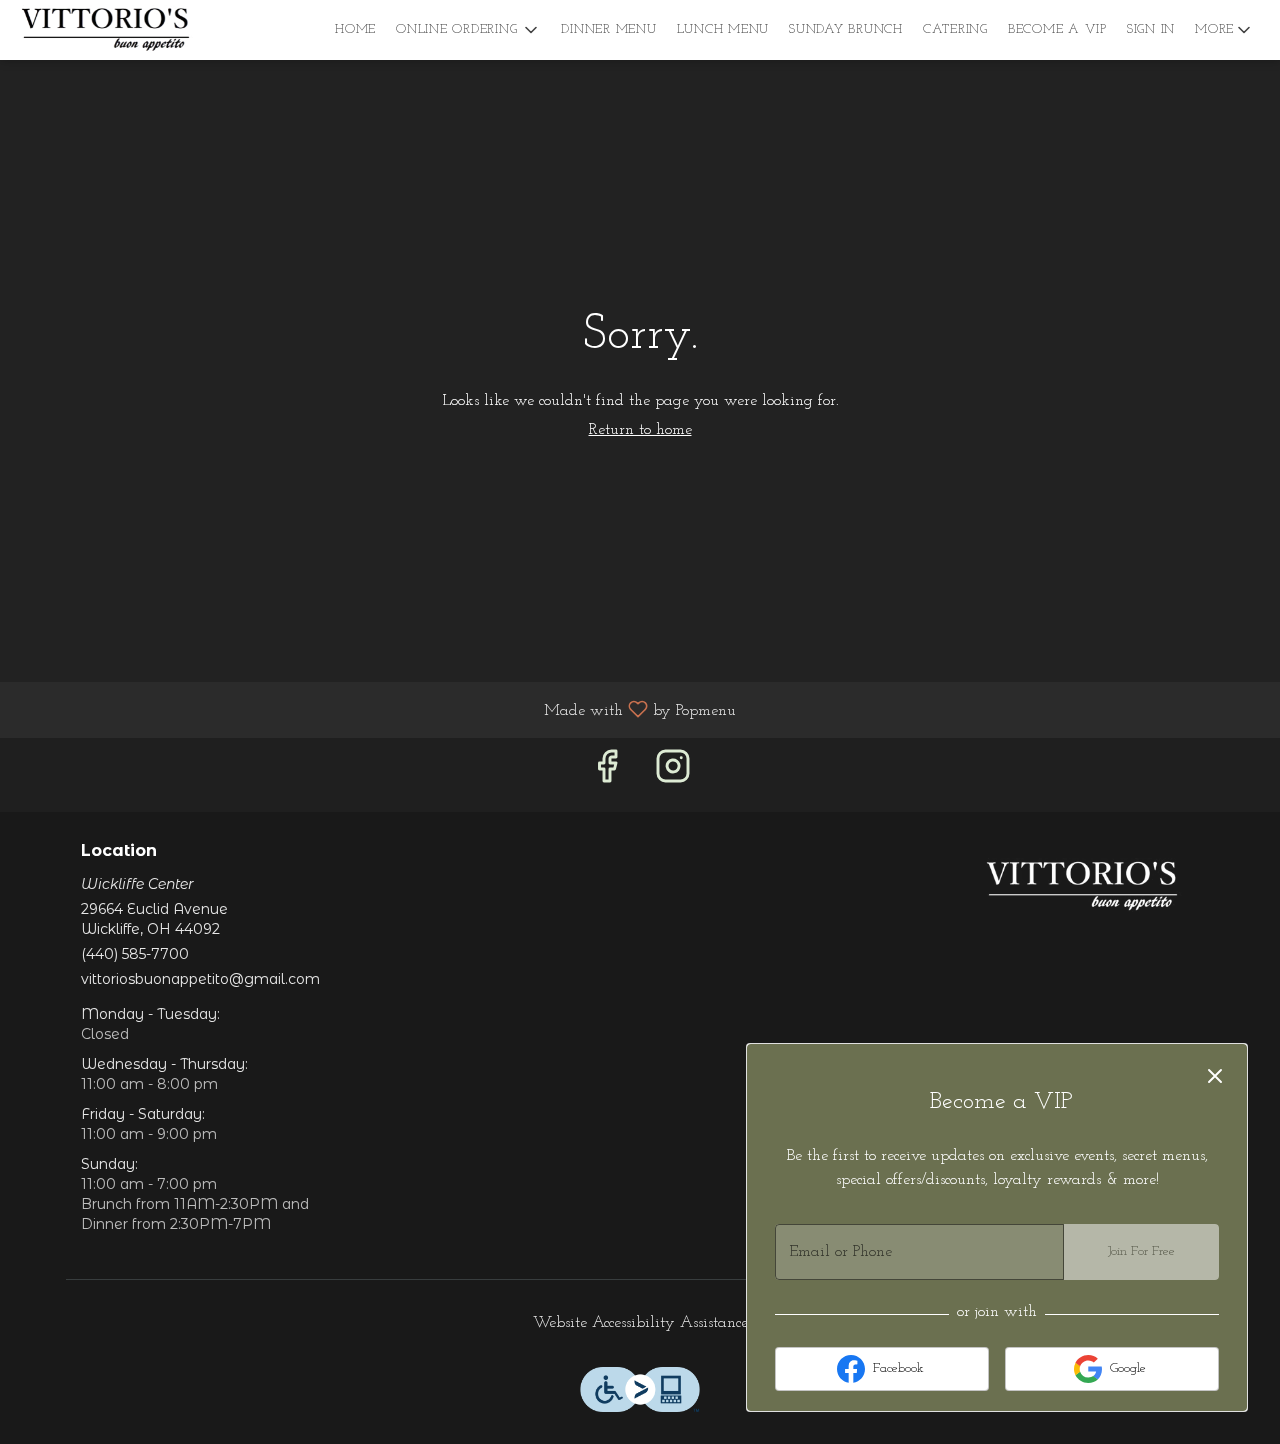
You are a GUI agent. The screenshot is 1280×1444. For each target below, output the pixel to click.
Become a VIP (1057, 29)
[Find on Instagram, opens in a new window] (673, 774)
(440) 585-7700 (135, 954)
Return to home (640, 430)
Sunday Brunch (846, 29)
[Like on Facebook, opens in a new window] (607, 774)
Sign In (1151, 29)
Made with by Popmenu (375, 710)
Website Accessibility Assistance (640, 1323)
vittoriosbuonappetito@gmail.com (200, 979)
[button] (468, 30)
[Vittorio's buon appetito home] (106, 30)
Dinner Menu (608, 29)
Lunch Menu (723, 29)
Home (355, 29)
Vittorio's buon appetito (1082, 887)
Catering (955, 29)
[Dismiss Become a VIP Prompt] (1215, 1076)
